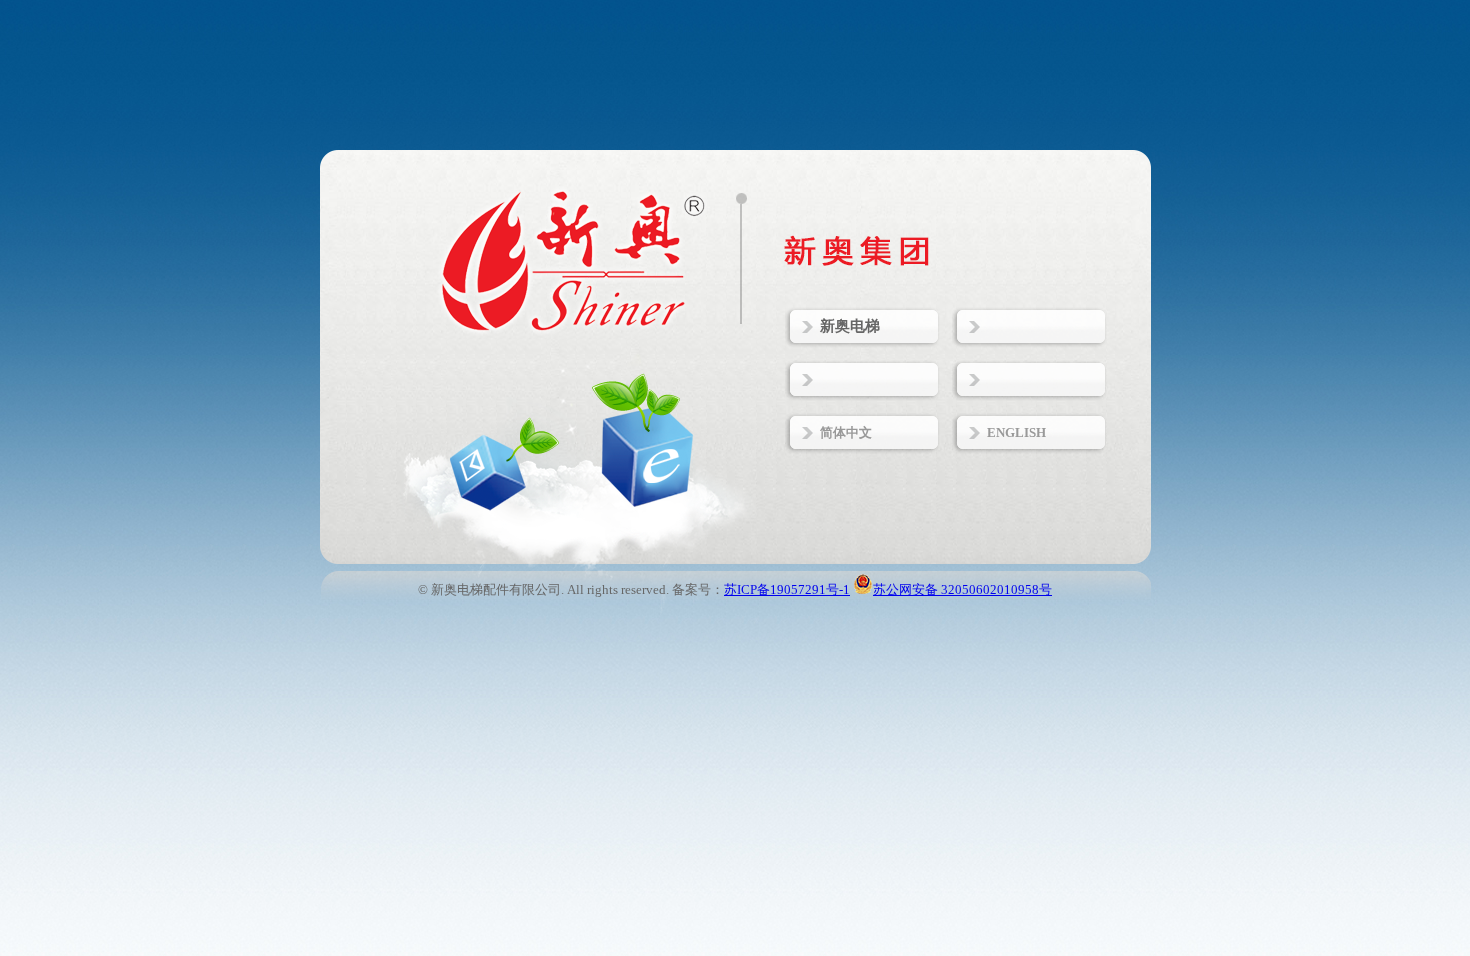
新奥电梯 (850, 326)
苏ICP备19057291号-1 (787, 589)
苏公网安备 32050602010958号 (962, 589)
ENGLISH (1016, 432)
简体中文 (846, 432)
